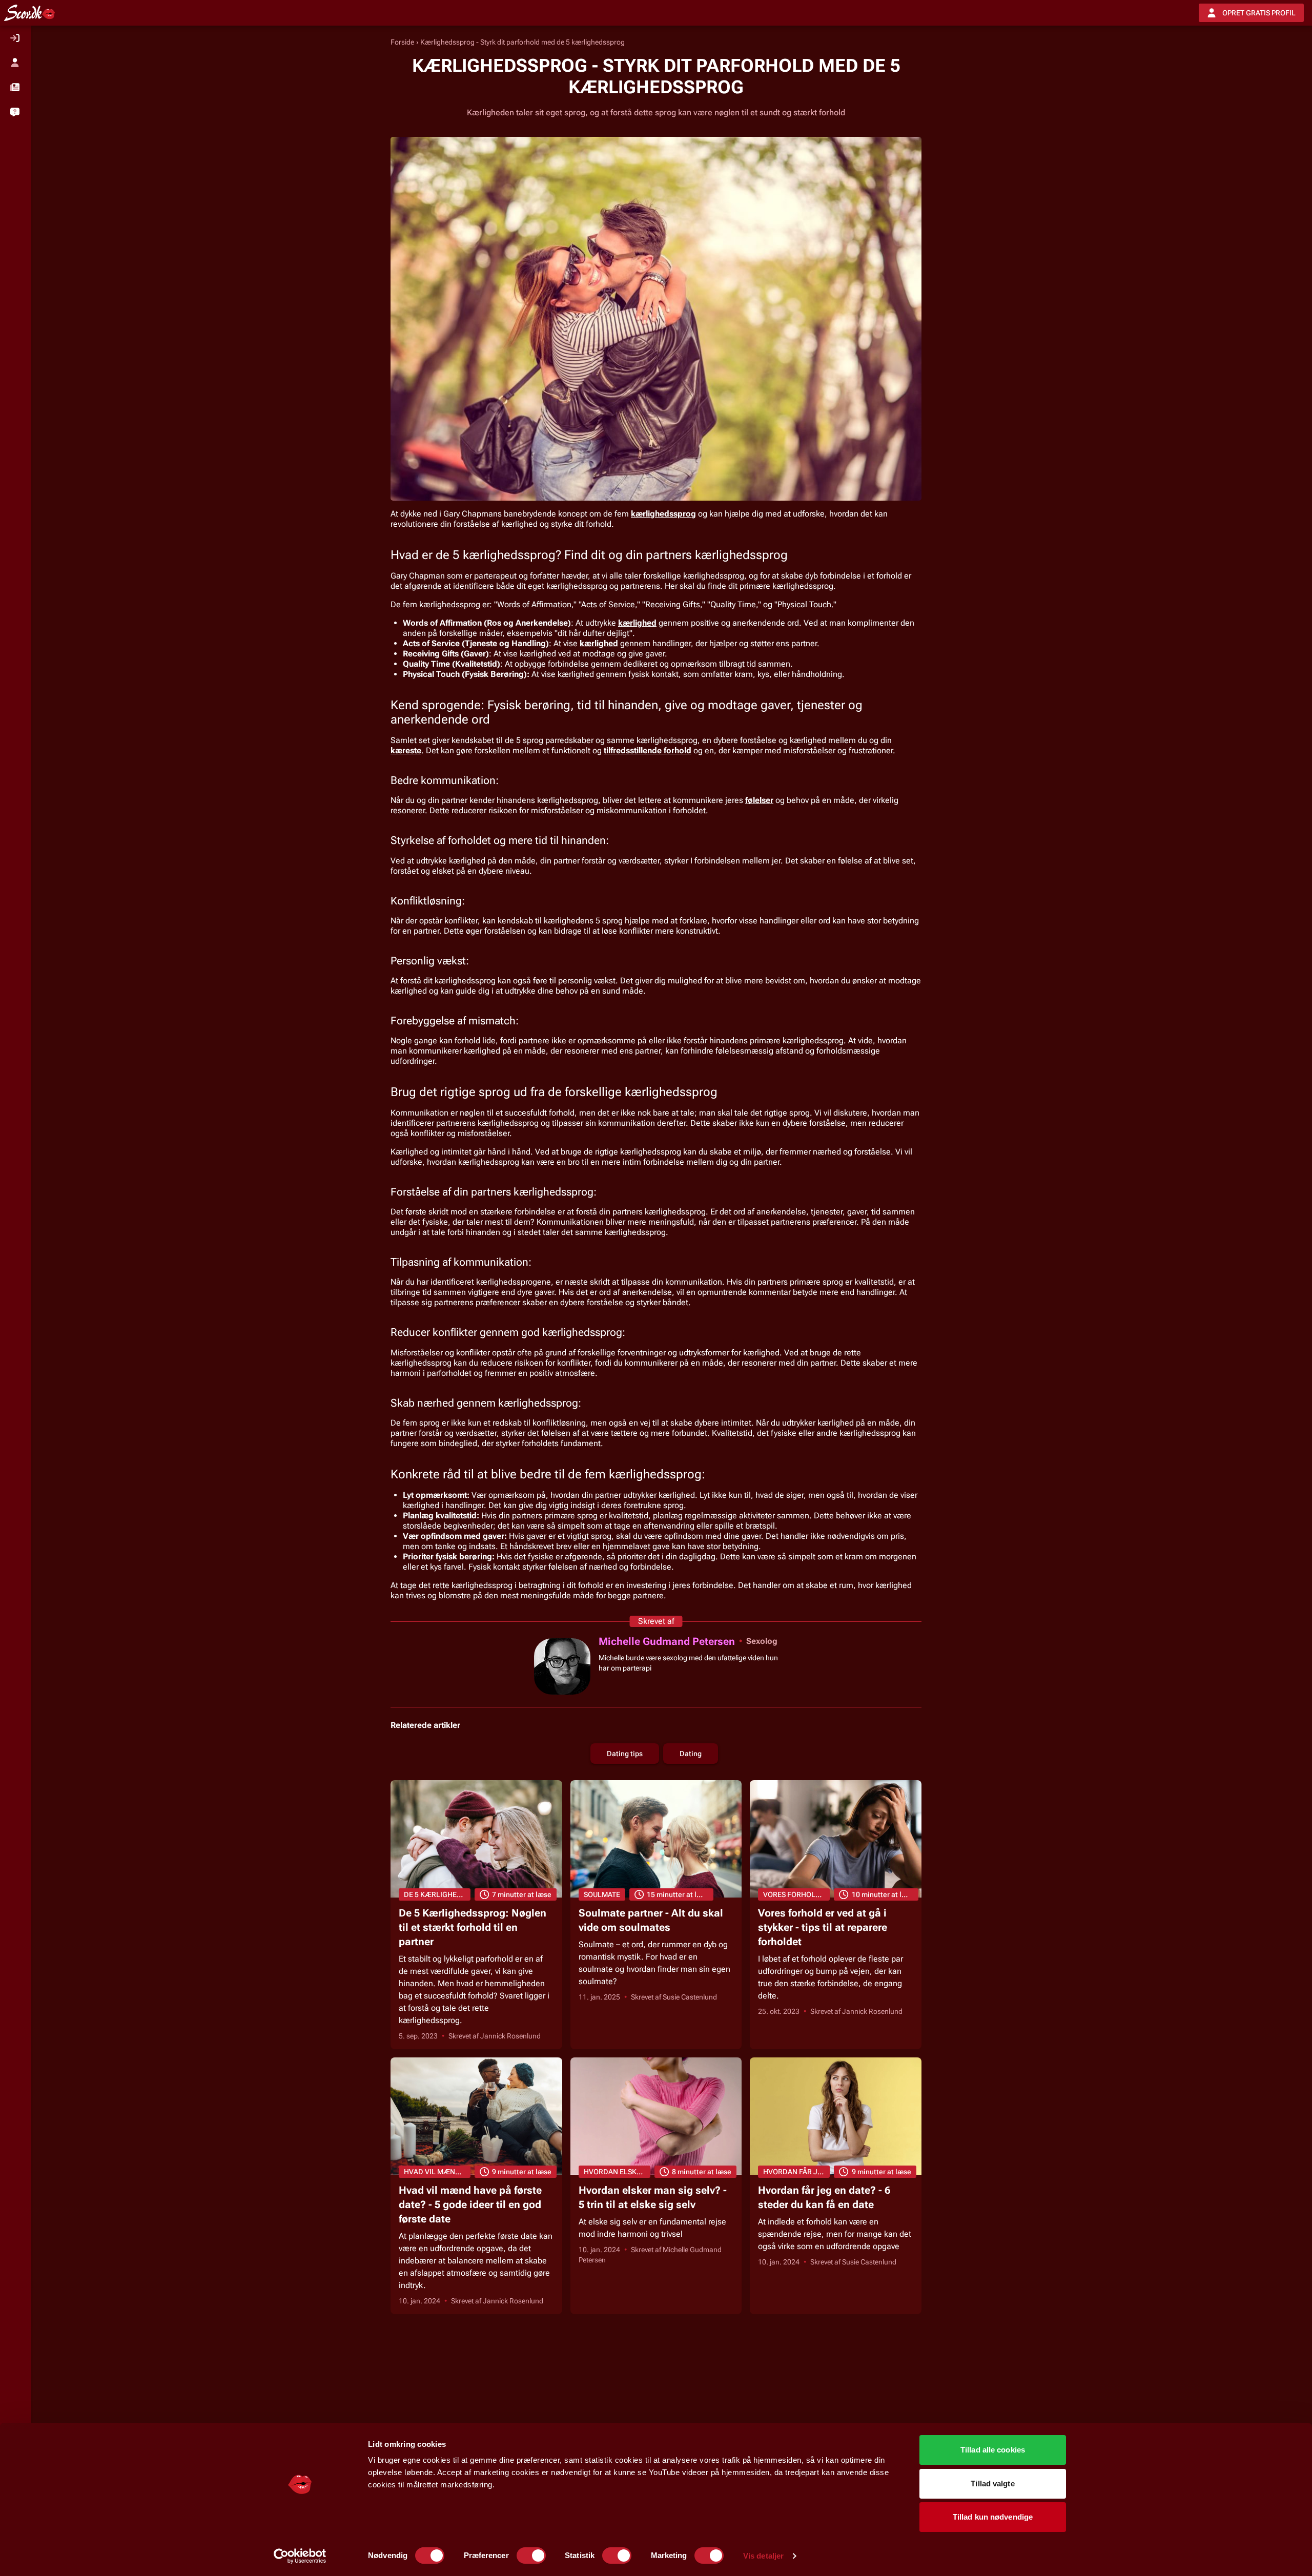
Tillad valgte (992, 2484)
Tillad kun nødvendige (993, 2517)
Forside (402, 42)
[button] (15, 87)
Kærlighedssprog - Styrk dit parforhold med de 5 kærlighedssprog (522, 42)
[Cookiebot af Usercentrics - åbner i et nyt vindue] (300, 2556)
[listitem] (15, 38)
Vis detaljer (763, 2556)
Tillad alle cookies (993, 2450)
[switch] (531, 2556)
